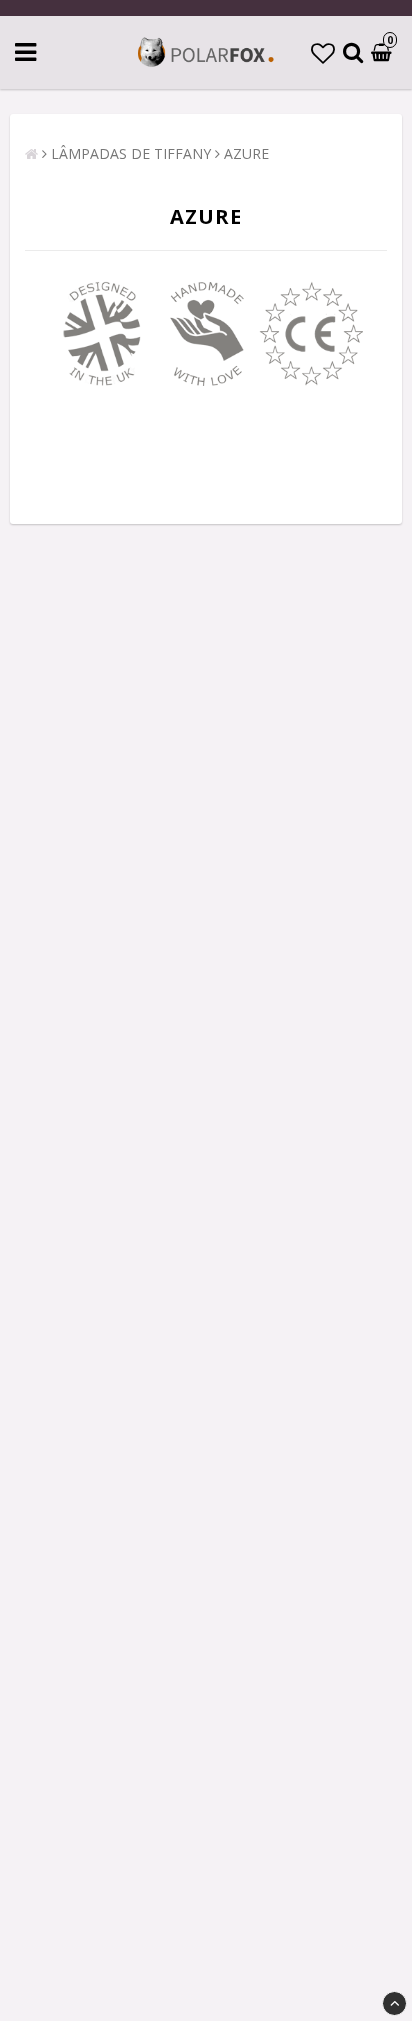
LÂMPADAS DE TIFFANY (131, 153)
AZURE (246, 153)
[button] (323, 52)
